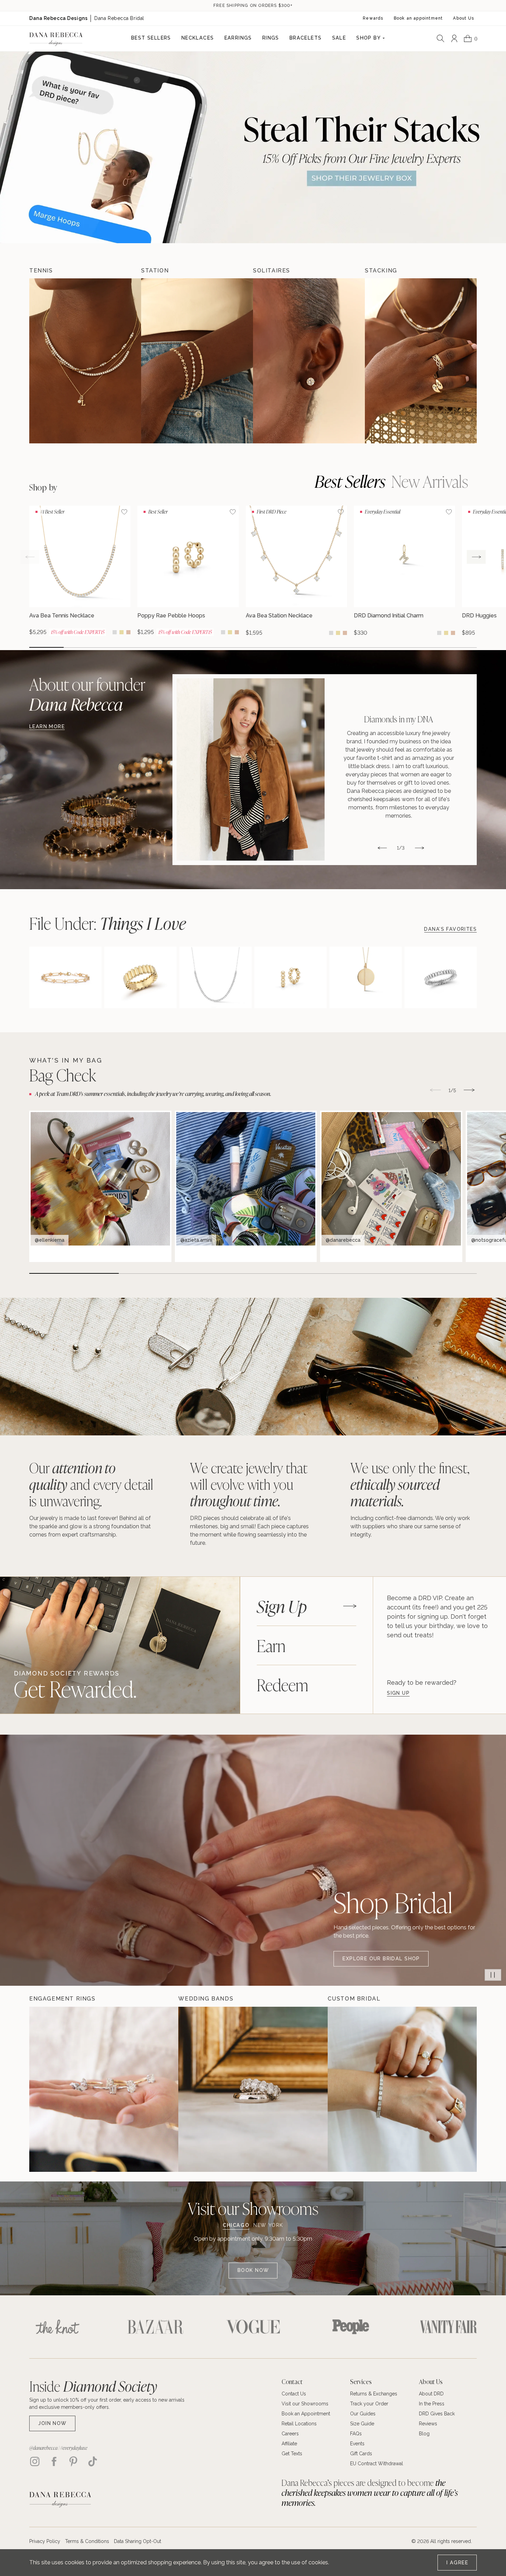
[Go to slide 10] (356, 647)
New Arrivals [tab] (430, 481)
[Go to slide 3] (115, 647)
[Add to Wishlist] (124, 512)
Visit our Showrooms (253, 2208)
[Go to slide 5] (184, 647)
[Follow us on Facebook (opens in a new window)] (54, 2461)
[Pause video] (493, 1975)
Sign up (398, 1693)
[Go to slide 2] (81, 647)
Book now (253, 2270)
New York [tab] (268, 2225)
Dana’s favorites (450, 929)
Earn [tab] (271, 1645)
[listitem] (325, 769)
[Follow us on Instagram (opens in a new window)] (35, 2461)
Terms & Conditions (87, 2541)
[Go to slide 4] (150, 647)
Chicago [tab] (236, 2225)
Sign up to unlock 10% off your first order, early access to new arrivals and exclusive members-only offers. (107, 2403)
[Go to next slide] (476, 557)
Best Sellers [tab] (350, 481)
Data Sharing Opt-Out (138, 2541)
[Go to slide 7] (253, 647)
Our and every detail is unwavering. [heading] (91, 1484)
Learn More (47, 726)
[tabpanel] (440, 1645)
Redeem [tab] (283, 1684)
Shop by (43, 487)
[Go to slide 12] (425, 647)
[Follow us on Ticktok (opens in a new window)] (93, 2461)
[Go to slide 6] (219, 647)
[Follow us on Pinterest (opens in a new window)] (73, 2461)
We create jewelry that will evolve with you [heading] (249, 1484)
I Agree (457, 2563)
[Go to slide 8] (287, 647)
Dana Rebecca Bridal (119, 18)
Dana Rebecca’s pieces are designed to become (370, 2492)
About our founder (87, 694)
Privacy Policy (45, 2541)
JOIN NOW (52, 2423)
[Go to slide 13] (460, 647)
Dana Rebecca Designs (58, 18)
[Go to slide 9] (322, 647)
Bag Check (63, 1075)
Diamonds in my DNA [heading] (399, 719)
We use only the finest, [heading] (410, 1484)
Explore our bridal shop (381, 1959)
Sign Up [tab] (282, 1606)
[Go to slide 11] (391, 647)
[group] (80, 571)
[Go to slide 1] (46, 647)
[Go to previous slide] (30, 557)
